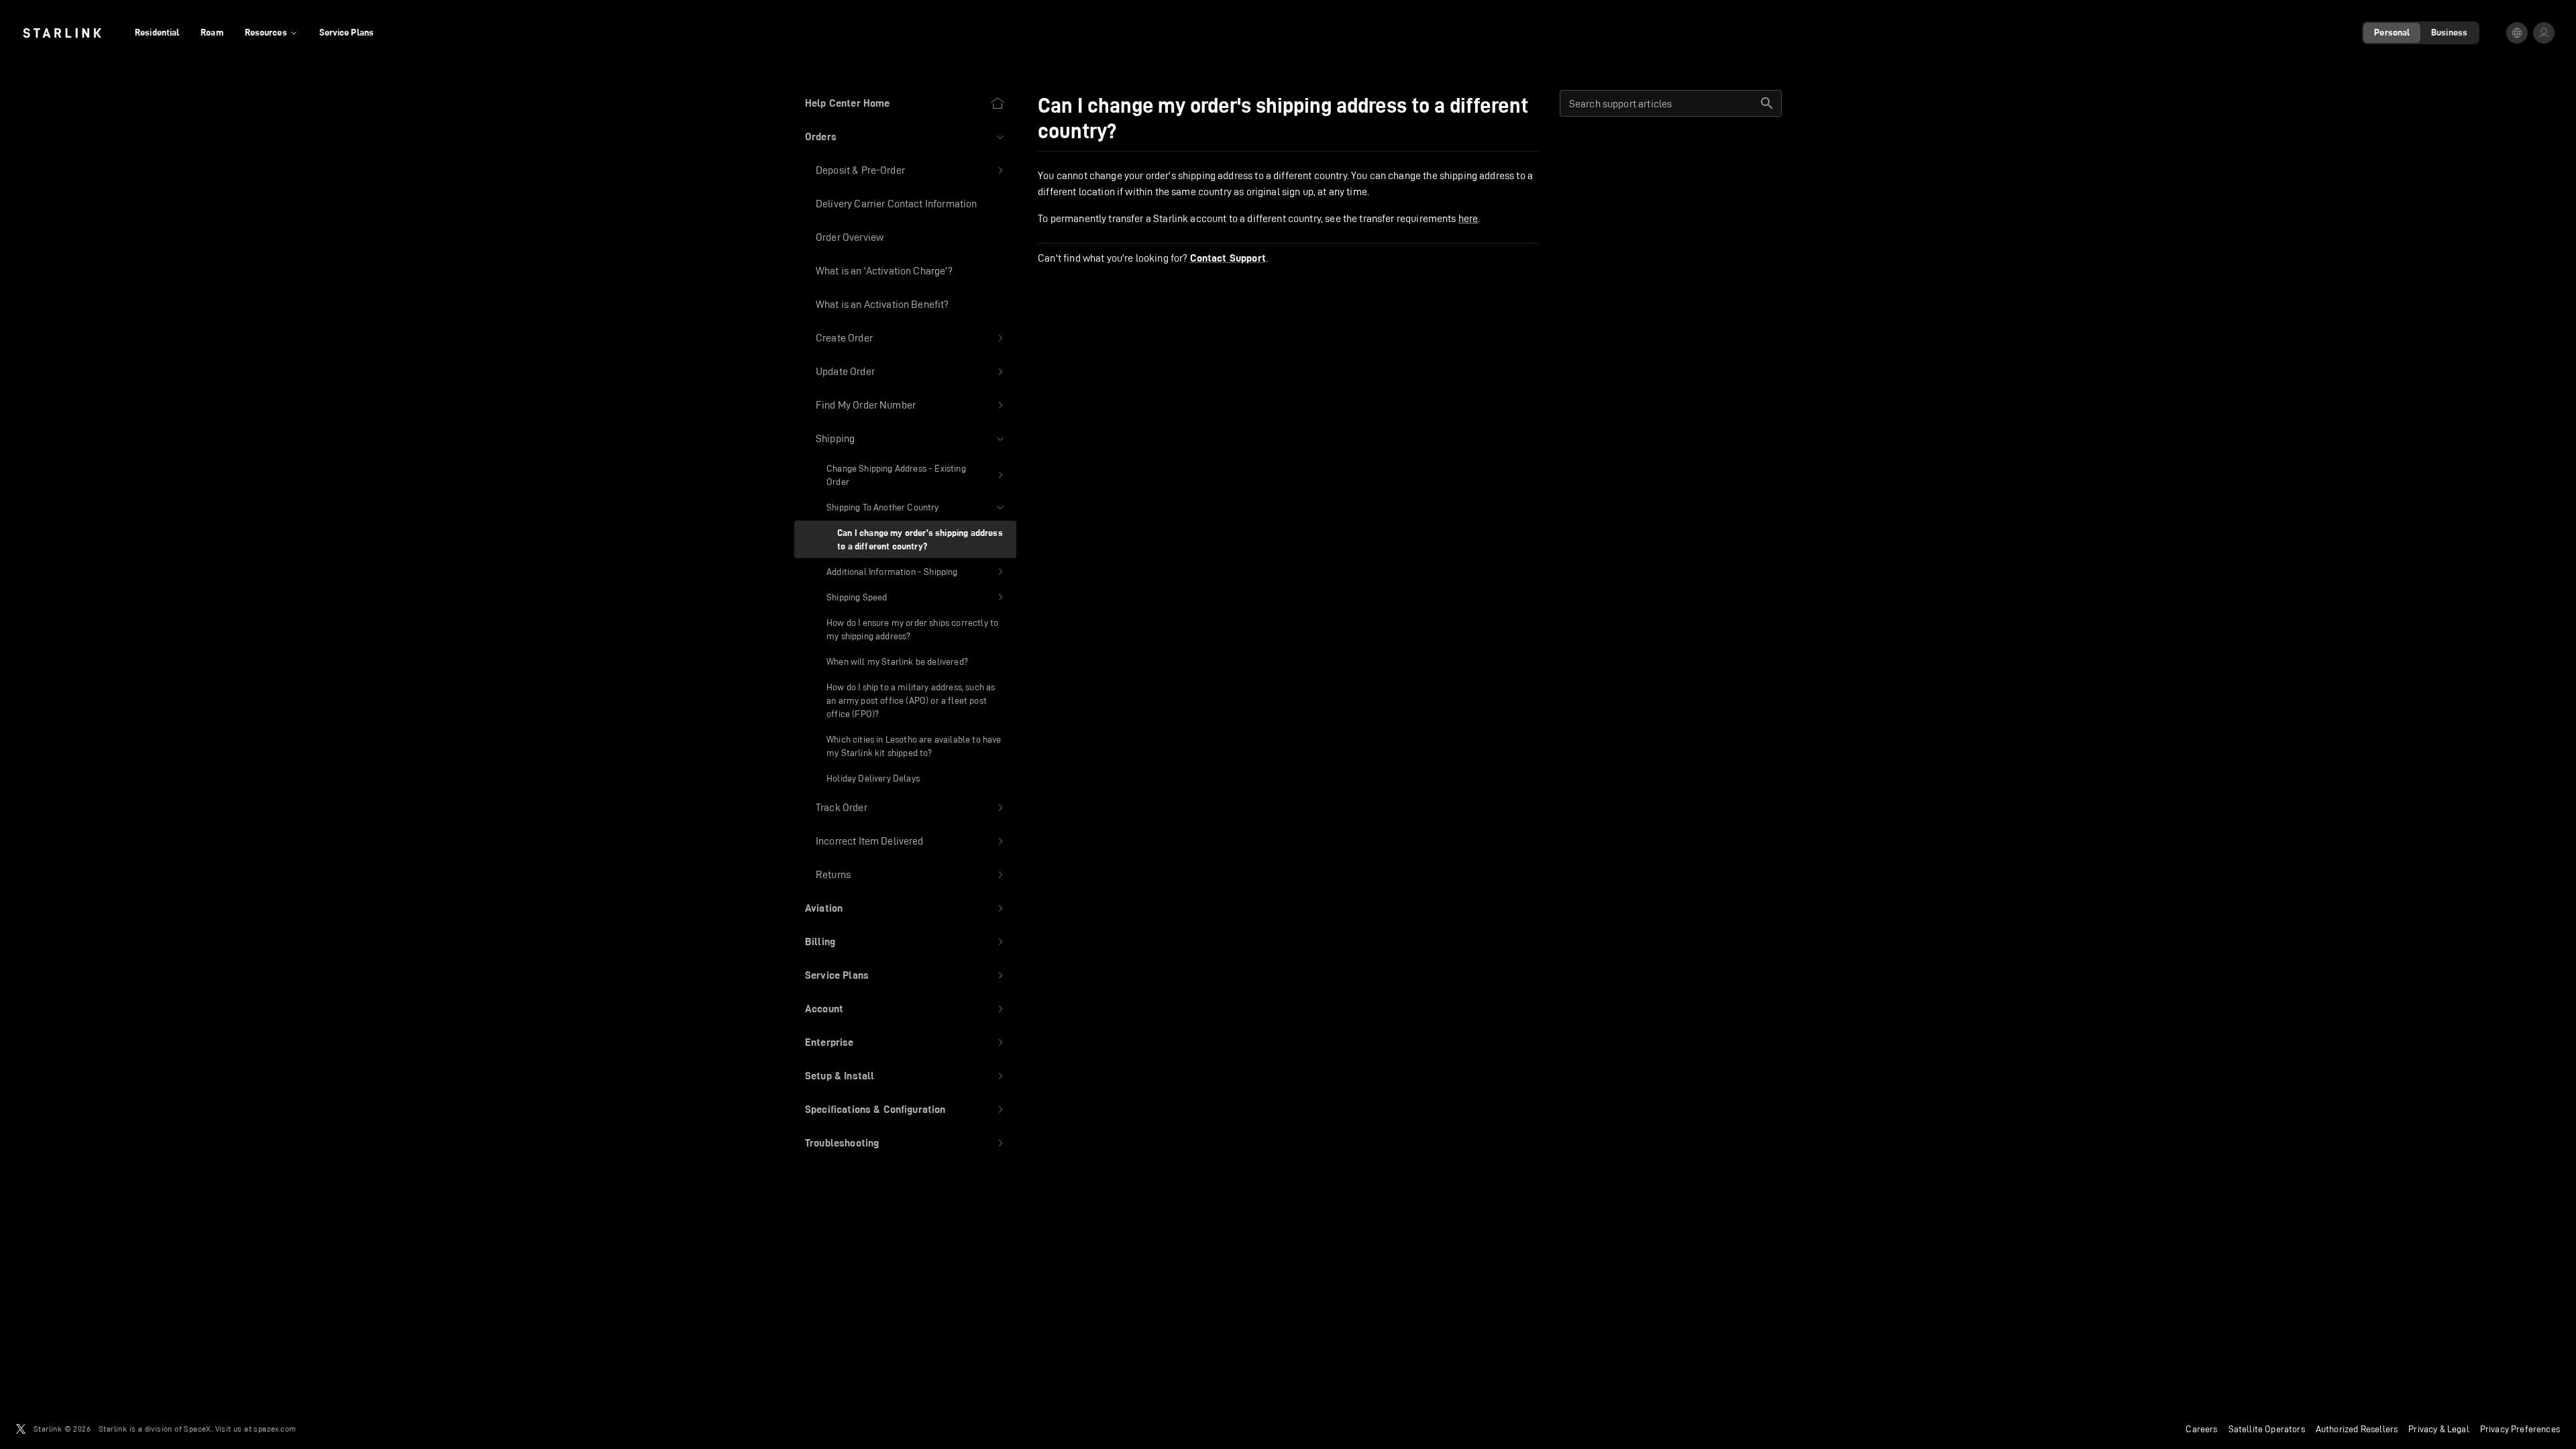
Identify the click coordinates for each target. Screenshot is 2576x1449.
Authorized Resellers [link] (2357, 1429)
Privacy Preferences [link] (2520, 1429)
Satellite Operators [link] (2267, 1429)
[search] (1767, 103)
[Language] (2517, 33)
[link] (62, 33)
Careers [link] (2201, 1429)
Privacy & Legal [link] (2439, 1429)
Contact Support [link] (1228, 258)
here (1468, 218)
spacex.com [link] (275, 1429)
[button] (905, 137)
